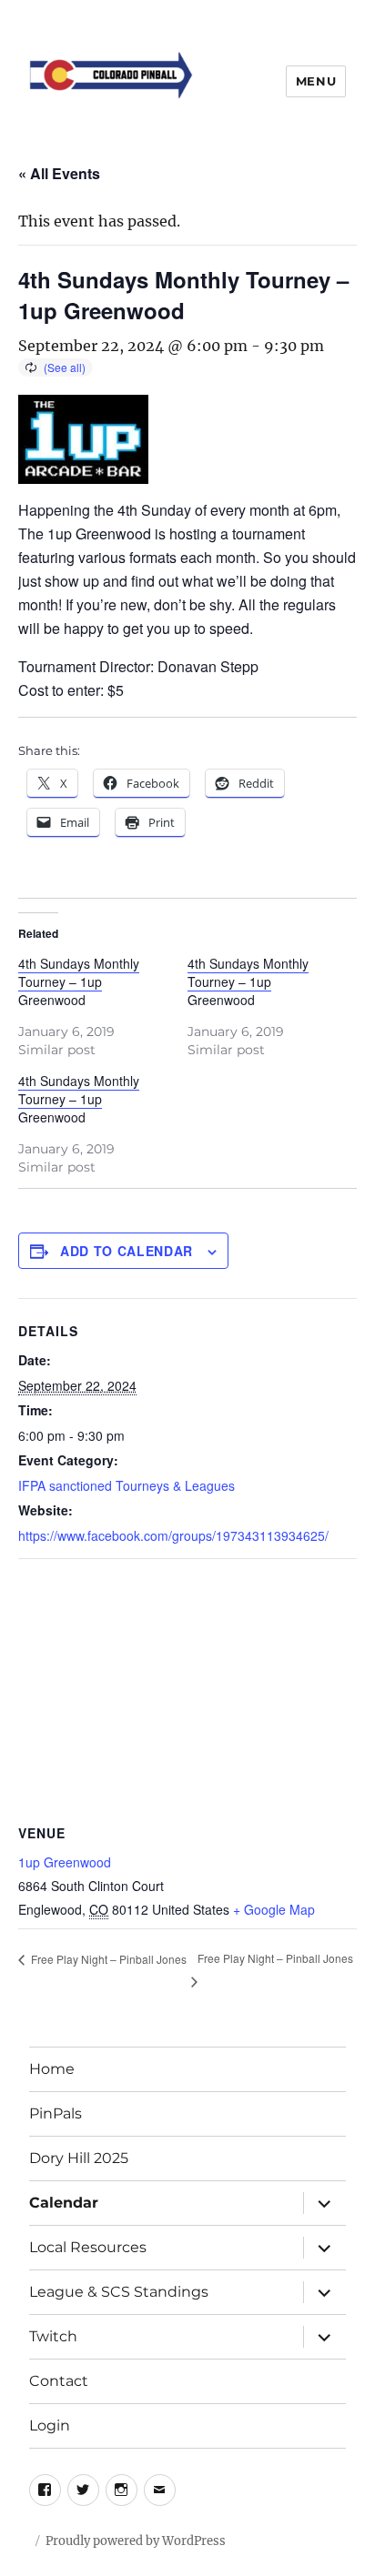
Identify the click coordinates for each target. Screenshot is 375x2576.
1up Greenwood (65, 1862)
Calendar (64, 2203)
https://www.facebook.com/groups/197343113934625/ (173, 1535)
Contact (59, 2381)
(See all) (65, 367)
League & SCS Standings (119, 2292)
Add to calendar (127, 1251)
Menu (316, 81)
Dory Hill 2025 (79, 2158)
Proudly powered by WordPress (136, 2541)
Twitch (53, 2336)
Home (52, 2069)
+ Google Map (274, 1909)
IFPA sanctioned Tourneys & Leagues (127, 1485)
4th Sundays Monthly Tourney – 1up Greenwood (79, 981)
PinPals (56, 2113)
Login (50, 2425)
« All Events (59, 173)
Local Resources (88, 2247)
